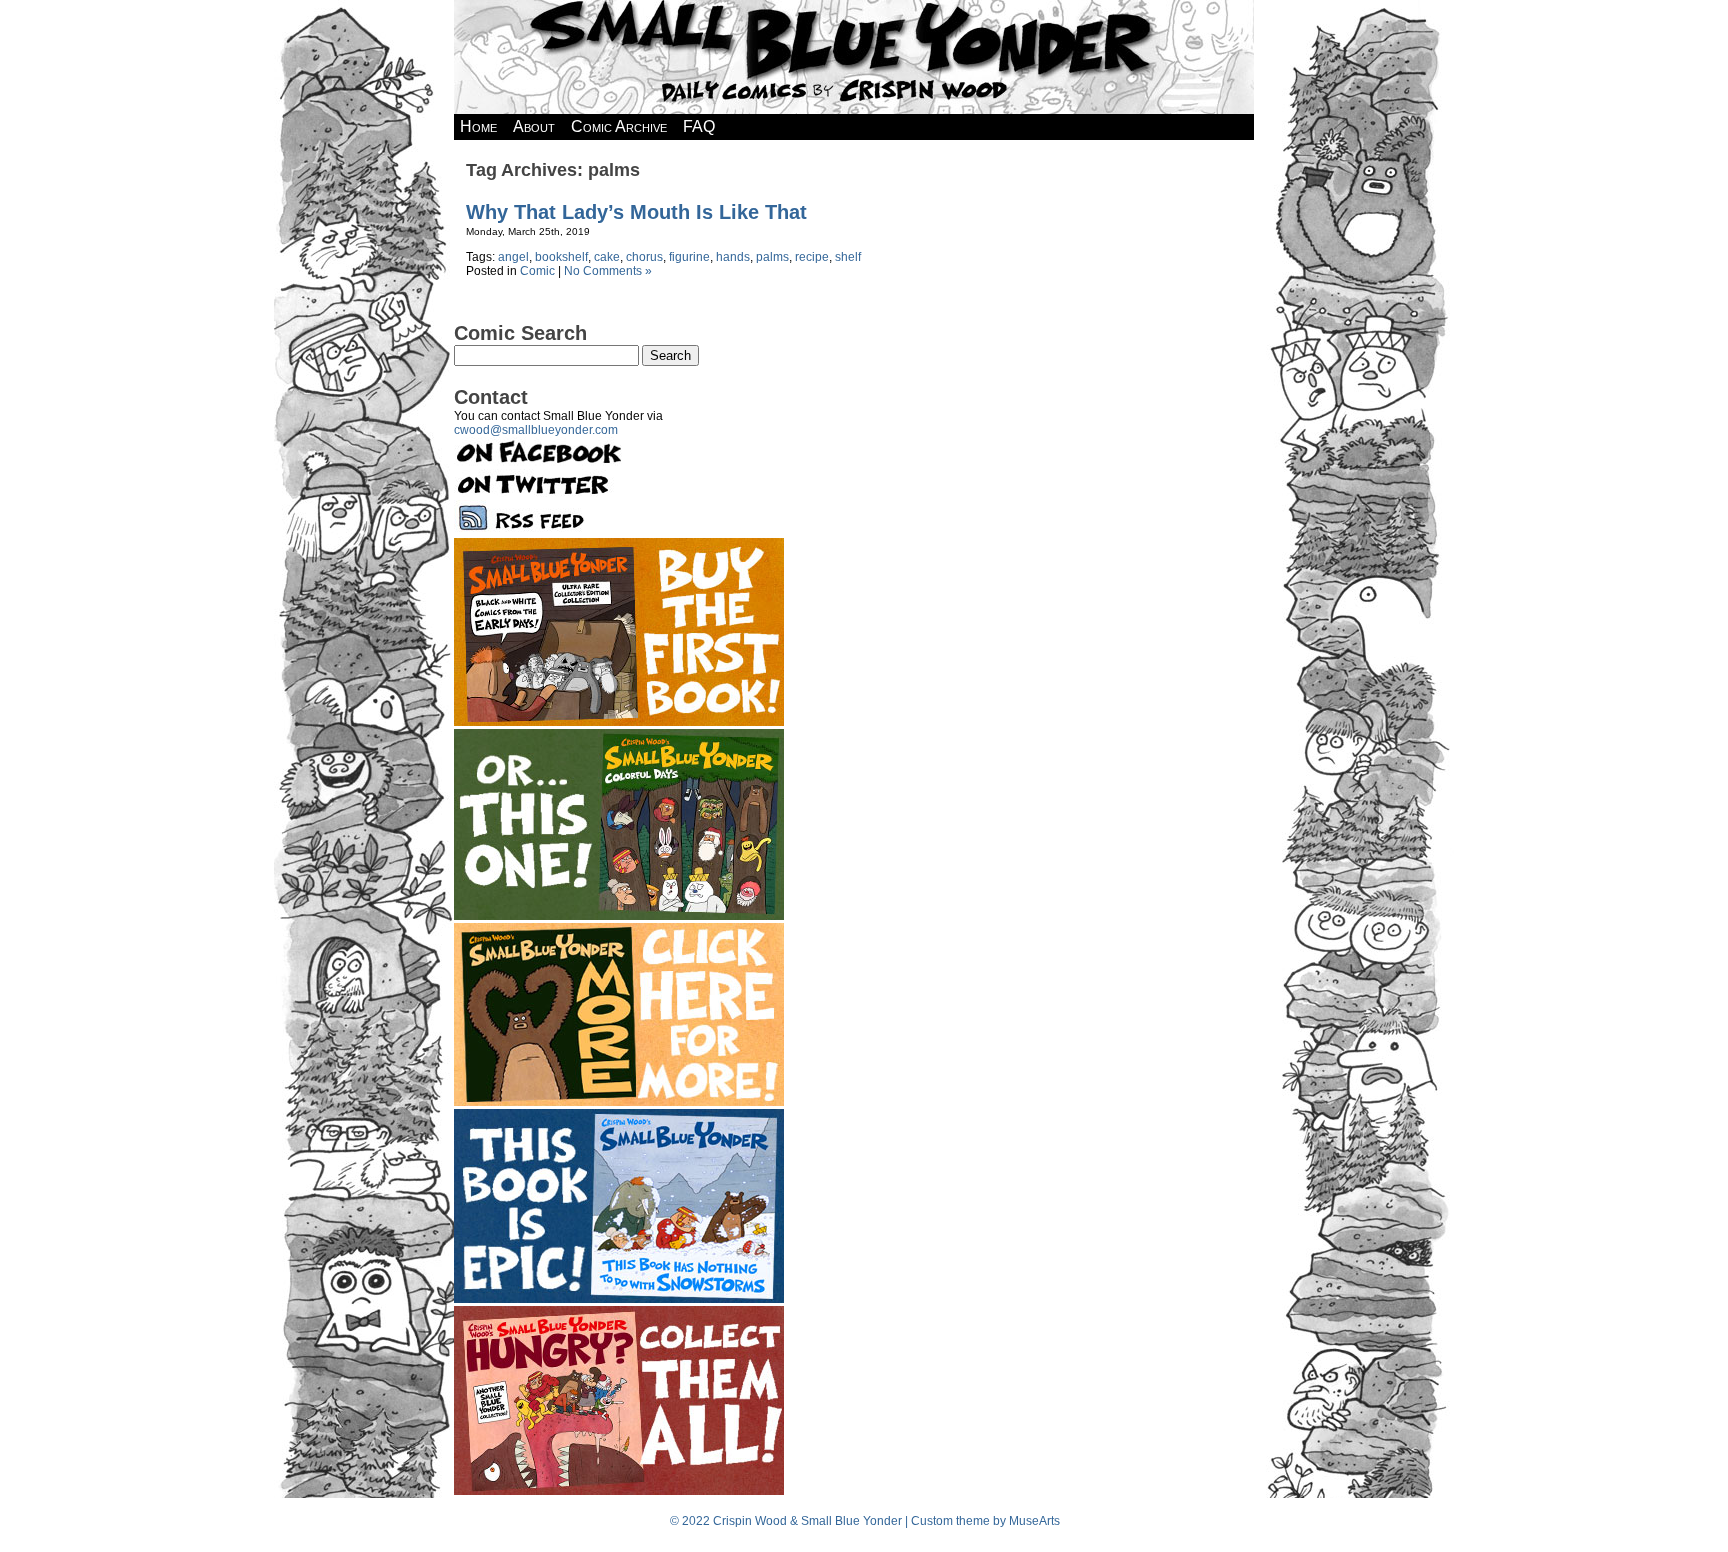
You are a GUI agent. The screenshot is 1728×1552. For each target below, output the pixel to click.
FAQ (699, 126)
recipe (812, 257)
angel (513, 257)
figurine (689, 257)
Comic (537, 271)
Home (478, 126)
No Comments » (608, 271)
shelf (848, 257)
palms (772, 257)
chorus (644, 257)
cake (607, 257)
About (534, 126)
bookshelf (561, 257)
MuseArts (1034, 1521)
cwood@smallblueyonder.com (536, 430)
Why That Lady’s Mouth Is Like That (636, 212)
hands (733, 257)
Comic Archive (619, 126)
